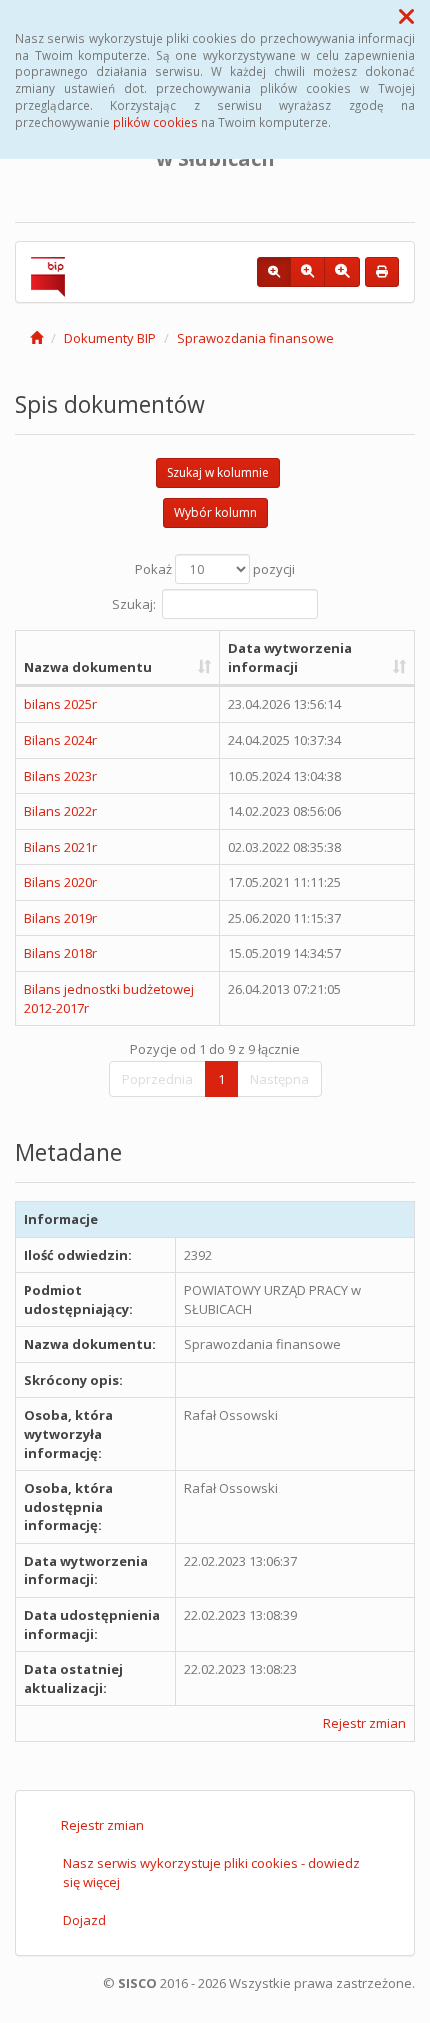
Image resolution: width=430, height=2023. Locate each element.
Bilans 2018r (60, 953)
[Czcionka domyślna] (274, 272)
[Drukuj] (382, 272)
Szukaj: (134, 604)
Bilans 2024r (60, 740)
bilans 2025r (60, 704)
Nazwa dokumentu (88, 667)
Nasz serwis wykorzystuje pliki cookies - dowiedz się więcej (211, 1872)
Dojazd (84, 1920)
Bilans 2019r (60, 918)
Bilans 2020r (60, 882)
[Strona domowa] (36, 338)
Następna (279, 1079)
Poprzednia (157, 1079)
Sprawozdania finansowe (255, 338)
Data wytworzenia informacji (290, 657)
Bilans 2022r (60, 811)
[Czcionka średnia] (307, 272)
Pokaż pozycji (215, 569)
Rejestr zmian (364, 1723)
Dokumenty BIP (110, 338)
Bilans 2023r (60, 776)
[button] (406, 16)
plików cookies (155, 122)
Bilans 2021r (60, 847)
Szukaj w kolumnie (218, 472)
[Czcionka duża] (342, 272)
